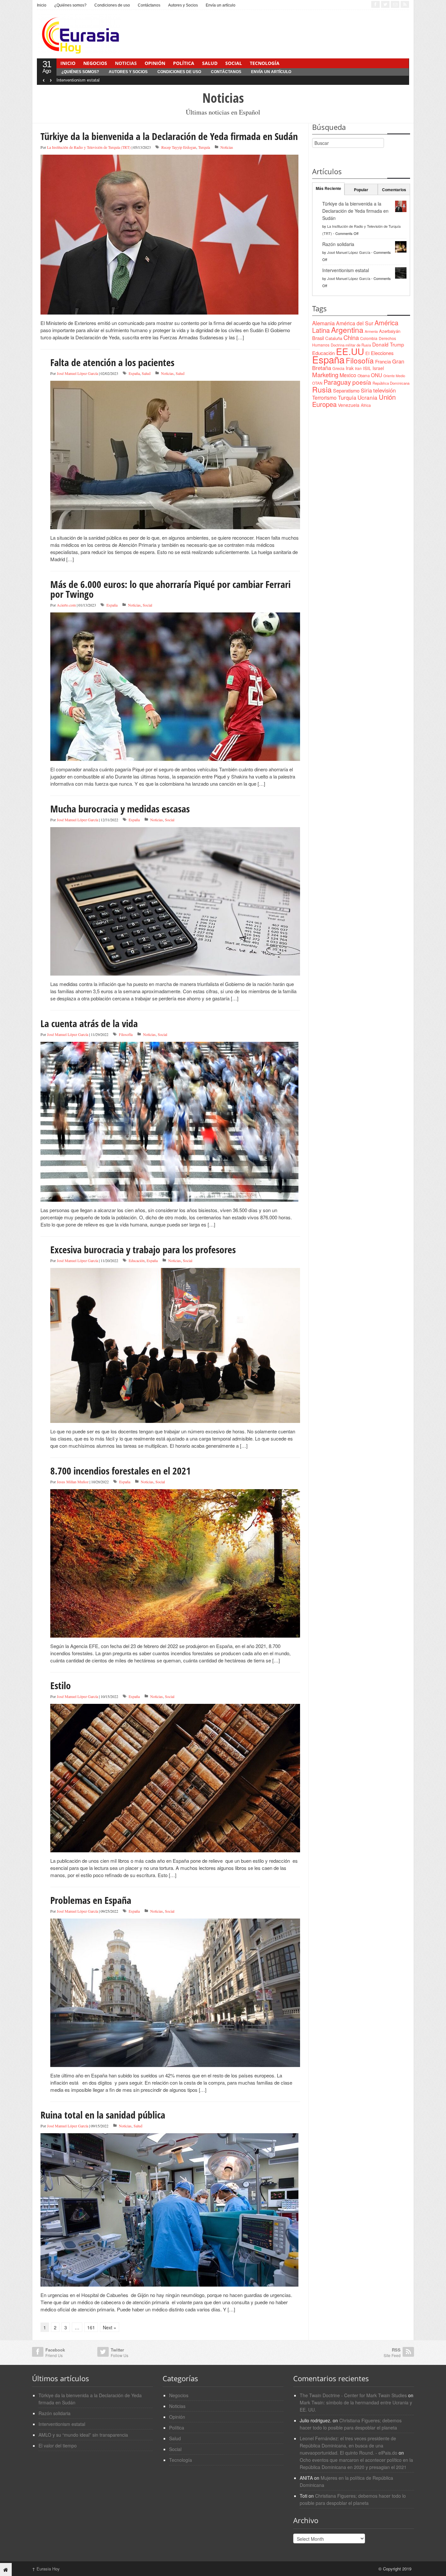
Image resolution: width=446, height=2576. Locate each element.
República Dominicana (391, 383)
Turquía (204, 147)
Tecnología (265, 63)
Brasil (318, 338)
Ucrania (367, 397)
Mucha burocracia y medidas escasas (120, 809)
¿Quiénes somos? (70, 5)
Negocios (95, 63)
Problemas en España (91, 1900)
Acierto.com (66, 605)
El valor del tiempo (58, 2445)
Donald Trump (388, 344)
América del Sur (355, 323)
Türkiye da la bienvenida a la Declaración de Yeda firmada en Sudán (169, 136)
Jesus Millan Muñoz (73, 1482)
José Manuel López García (77, 373)
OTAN (317, 383)
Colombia (369, 338)
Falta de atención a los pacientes (112, 362)
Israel (378, 368)
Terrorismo (324, 398)
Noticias (126, 63)
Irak (350, 368)
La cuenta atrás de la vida (89, 1023)
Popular (361, 190)
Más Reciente (328, 188)
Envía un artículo (221, 5)
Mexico (348, 375)
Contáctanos (149, 5)
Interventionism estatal (78, 80)
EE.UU (350, 351)
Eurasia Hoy (46, 2569)
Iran (358, 368)
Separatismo (346, 390)
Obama (364, 376)
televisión (384, 390)
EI (367, 353)
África (366, 405)
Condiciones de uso (112, 5)
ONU (376, 375)
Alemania (323, 323)
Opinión (155, 63)
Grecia (338, 368)
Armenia (371, 331)
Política (184, 63)
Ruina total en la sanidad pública (103, 2115)
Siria (366, 390)
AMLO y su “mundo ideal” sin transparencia (83, 2435)
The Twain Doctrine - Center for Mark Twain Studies (353, 2395)
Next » (110, 2327)
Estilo (61, 1685)
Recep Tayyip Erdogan (179, 147)
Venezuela (349, 405)
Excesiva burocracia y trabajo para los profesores (143, 1249)
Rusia (322, 389)
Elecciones (382, 353)
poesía (362, 382)
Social (234, 63)
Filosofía (126, 1034)
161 (91, 2327)
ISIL (367, 368)
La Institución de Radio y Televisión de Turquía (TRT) (89, 147)
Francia (383, 361)
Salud (210, 63)
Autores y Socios (183, 5)
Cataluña (334, 338)
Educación (137, 1260)
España (134, 373)
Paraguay (337, 382)
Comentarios (394, 190)
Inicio (42, 5)
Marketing (325, 374)
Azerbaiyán (390, 331)
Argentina (347, 330)
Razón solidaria (338, 244)
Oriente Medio (394, 376)
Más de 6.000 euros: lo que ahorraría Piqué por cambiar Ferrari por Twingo (170, 589)
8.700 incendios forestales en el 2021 (120, 1471)
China (351, 337)
